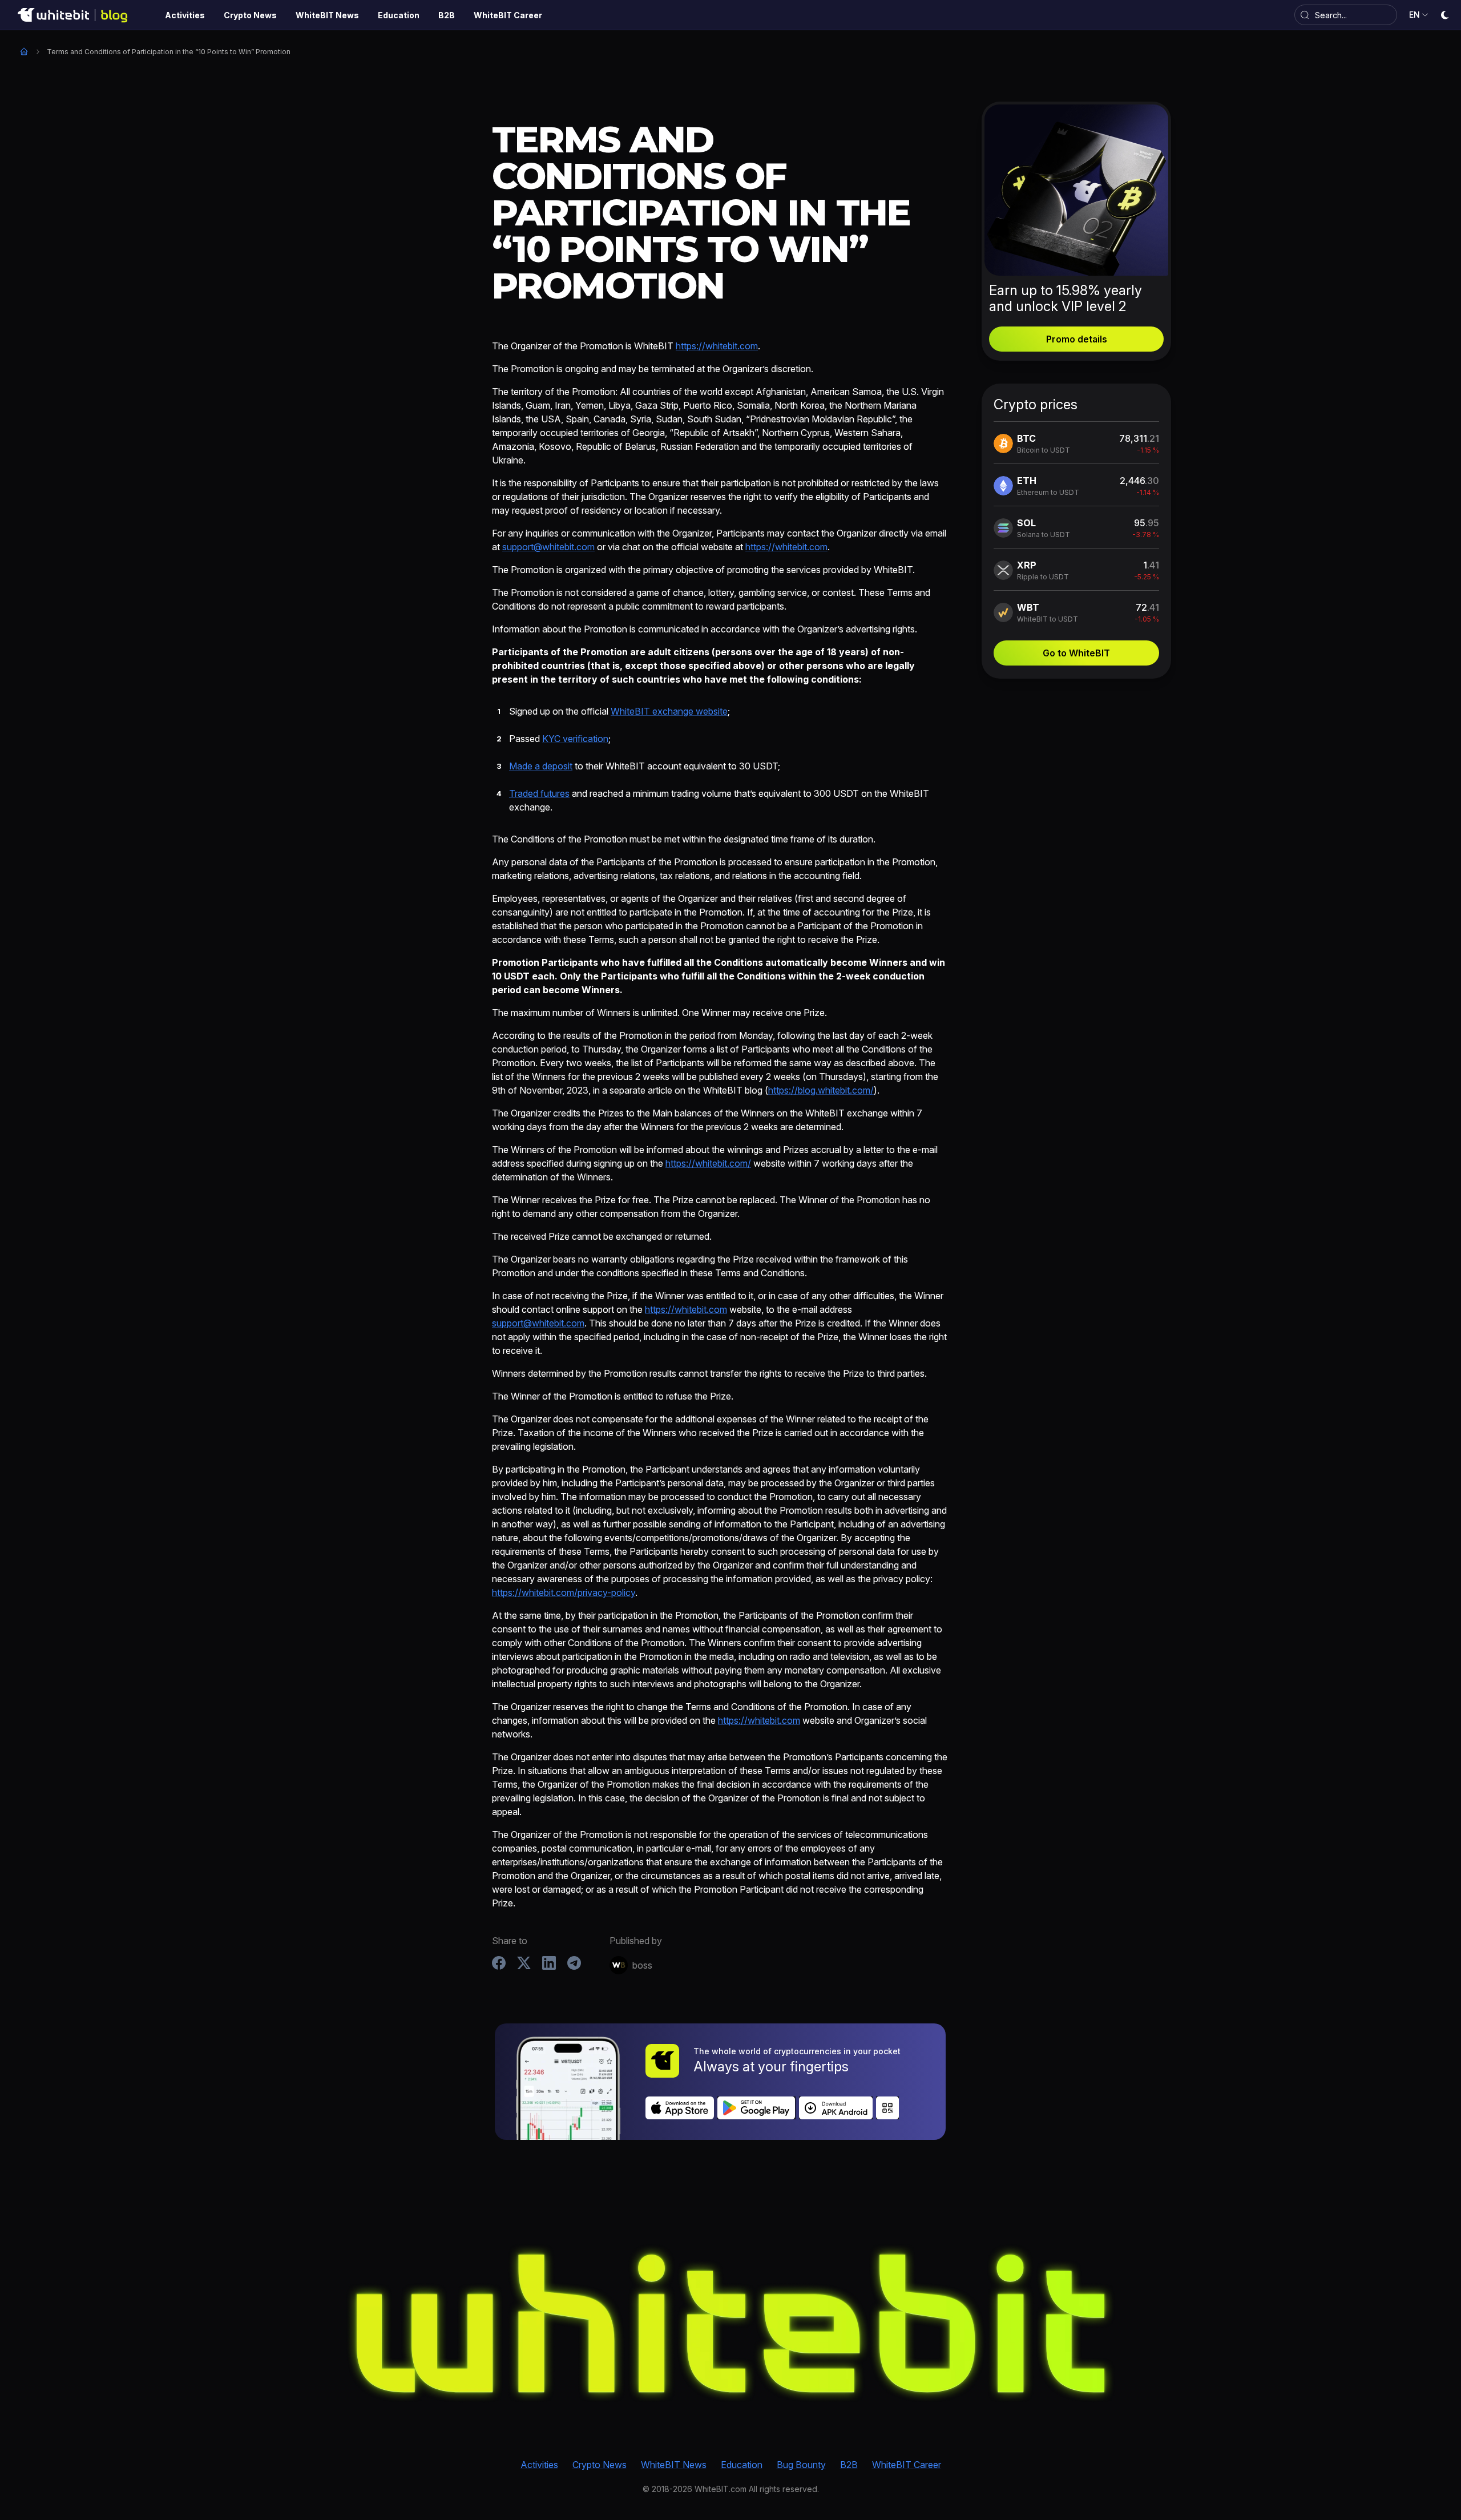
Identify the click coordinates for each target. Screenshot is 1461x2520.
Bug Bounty (801, 2465)
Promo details (1077, 339)
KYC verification (575, 739)
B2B (849, 2465)
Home (24, 51)
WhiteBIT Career (907, 2465)
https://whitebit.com (717, 346)
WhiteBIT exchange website (669, 711)
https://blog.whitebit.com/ (821, 1090)
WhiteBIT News (674, 2465)
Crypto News (600, 2465)
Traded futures (539, 793)
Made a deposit (541, 766)
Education (742, 2465)
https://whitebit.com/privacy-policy (564, 1592)
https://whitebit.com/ (708, 1163)
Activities (539, 2465)
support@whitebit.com (548, 547)
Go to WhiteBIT (1076, 653)
